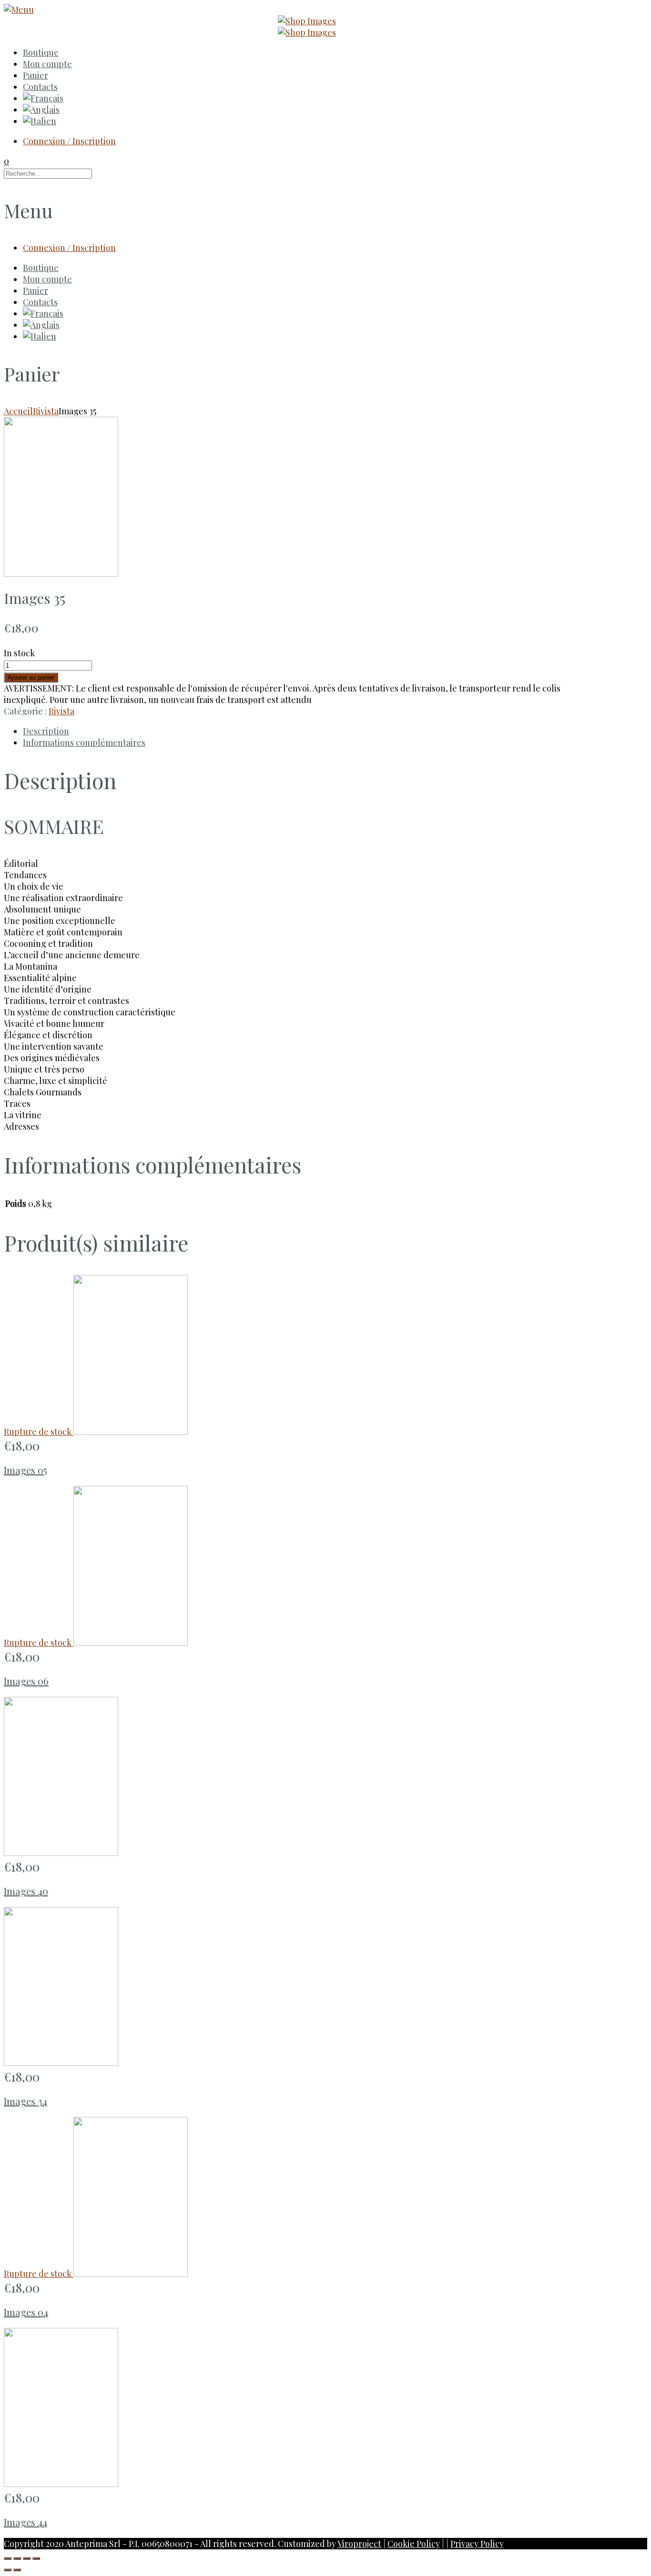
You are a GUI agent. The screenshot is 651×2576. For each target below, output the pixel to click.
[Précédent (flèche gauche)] (8, 2570)
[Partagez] (17, 2558)
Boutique (41, 52)
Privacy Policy (477, 2544)
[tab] (292, 731)
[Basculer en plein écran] (27, 2558)
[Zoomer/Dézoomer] (36, 2558)
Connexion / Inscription (69, 141)
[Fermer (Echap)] (8, 2558)
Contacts (40, 87)
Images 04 (26, 2312)
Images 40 (26, 1891)
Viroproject (359, 2544)
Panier (36, 75)
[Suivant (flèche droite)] (17, 2570)
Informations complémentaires (84, 742)
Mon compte (47, 64)
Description (46, 731)
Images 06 (26, 1681)
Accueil (18, 411)
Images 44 (25, 2522)
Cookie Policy (414, 2544)
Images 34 (25, 2101)
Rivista (46, 411)
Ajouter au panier (31, 677)
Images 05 (25, 1470)
